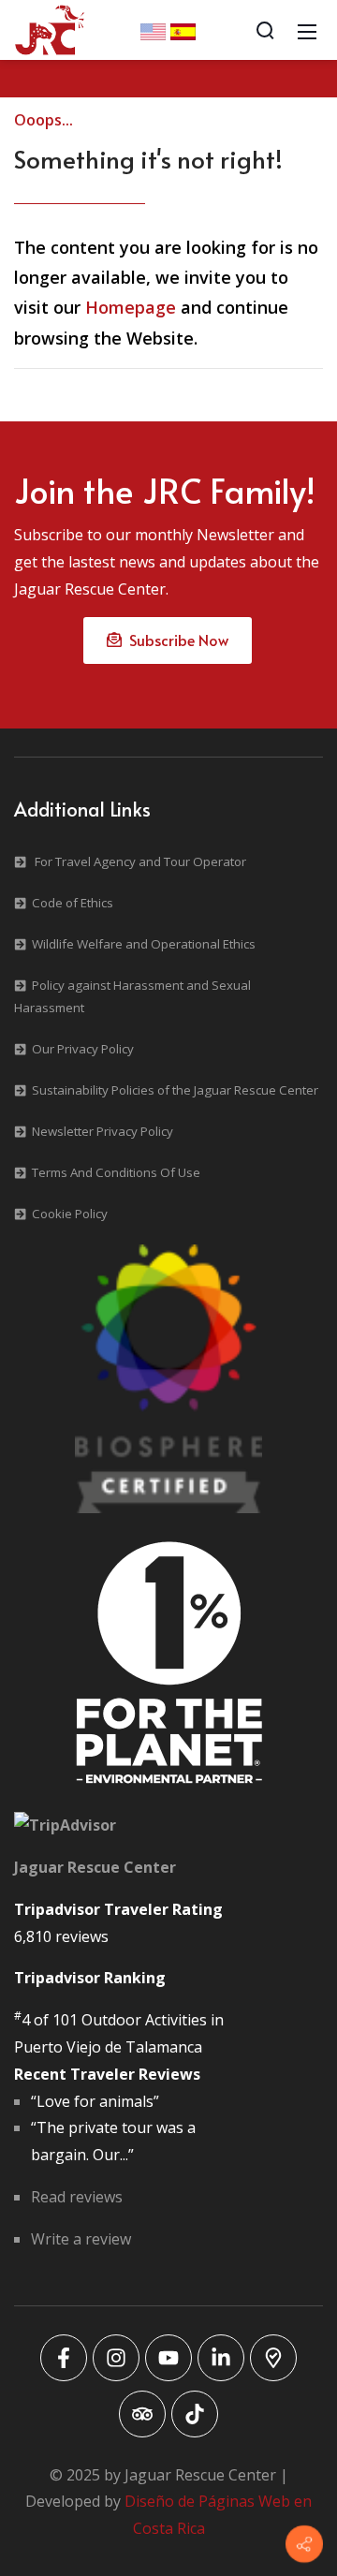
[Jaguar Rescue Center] (50, 28)
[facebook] (64, 2358)
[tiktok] (195, 2414)
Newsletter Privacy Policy (103, 1131)
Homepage (131, 307)
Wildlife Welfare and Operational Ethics (144, 944)
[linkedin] (221, 2358)
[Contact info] (304, 2544)
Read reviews (77, 2197)
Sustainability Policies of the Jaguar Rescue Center (175, 1090)
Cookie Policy (70, 1214)
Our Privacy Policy (83, 1049)
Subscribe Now (175, 640)
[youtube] (168, 2358)
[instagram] (116, 2358)
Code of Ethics (73, 903)
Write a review (81, 2239)
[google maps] (273, 2358)
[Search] (265, 30)
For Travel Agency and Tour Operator (140, 861)
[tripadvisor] (142, 2414)
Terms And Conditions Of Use (116, 1172)
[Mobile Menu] (307, 30)
